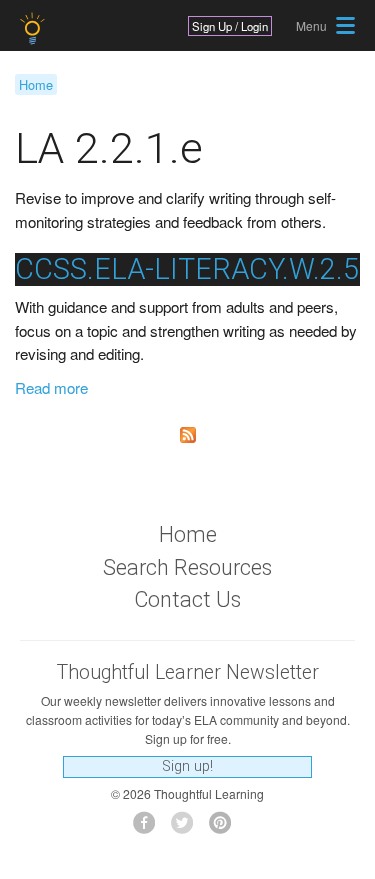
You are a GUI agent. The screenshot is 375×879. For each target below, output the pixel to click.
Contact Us (187, 599)
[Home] (34, 28)
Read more (51, 387)
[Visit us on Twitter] (187, 828)
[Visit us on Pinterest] (225, 828)
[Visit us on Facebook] (149, 828)
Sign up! (187, 766)
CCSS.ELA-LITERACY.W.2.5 (187, 269)
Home (36, 84)
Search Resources (187, 567)
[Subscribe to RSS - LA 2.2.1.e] (187, 435)
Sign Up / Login (230, 26)
